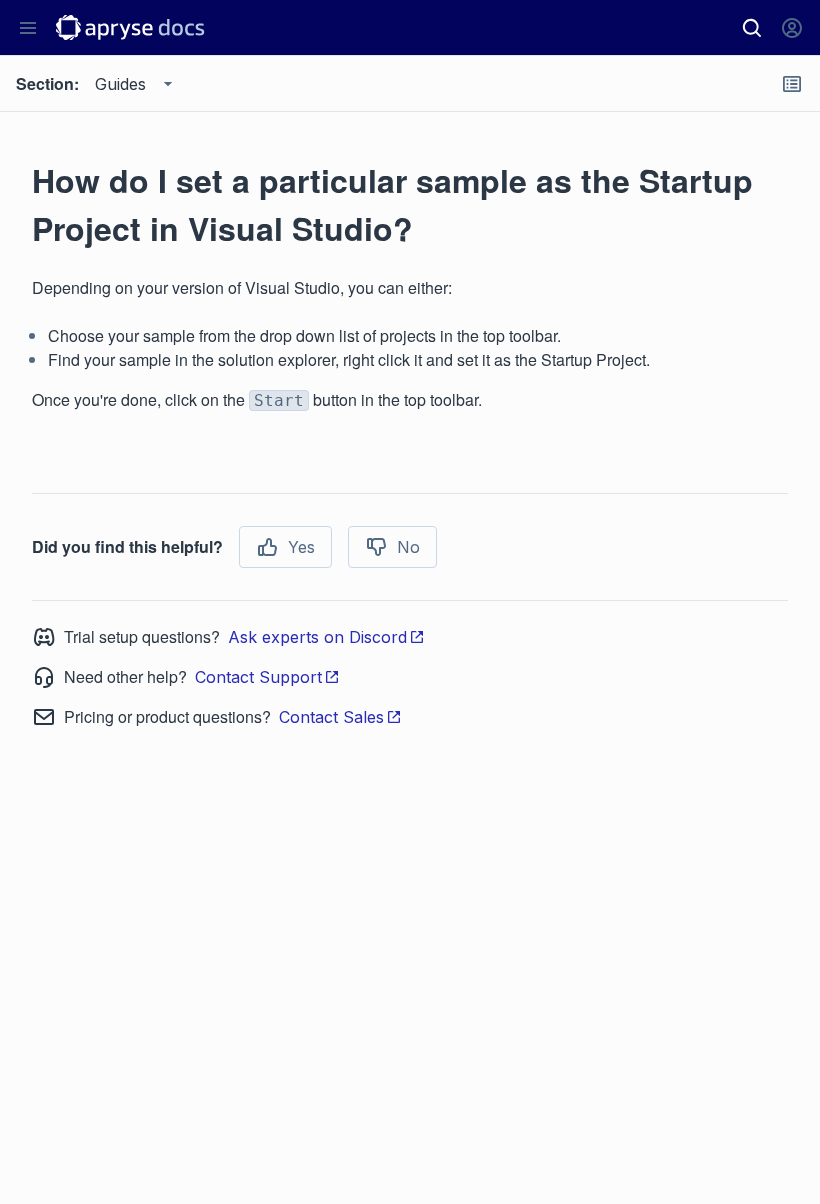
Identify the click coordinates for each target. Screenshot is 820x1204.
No (408, 547)
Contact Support (258, 677)
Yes (301, 547)
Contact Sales (331, 717)
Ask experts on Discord (317, 637)
